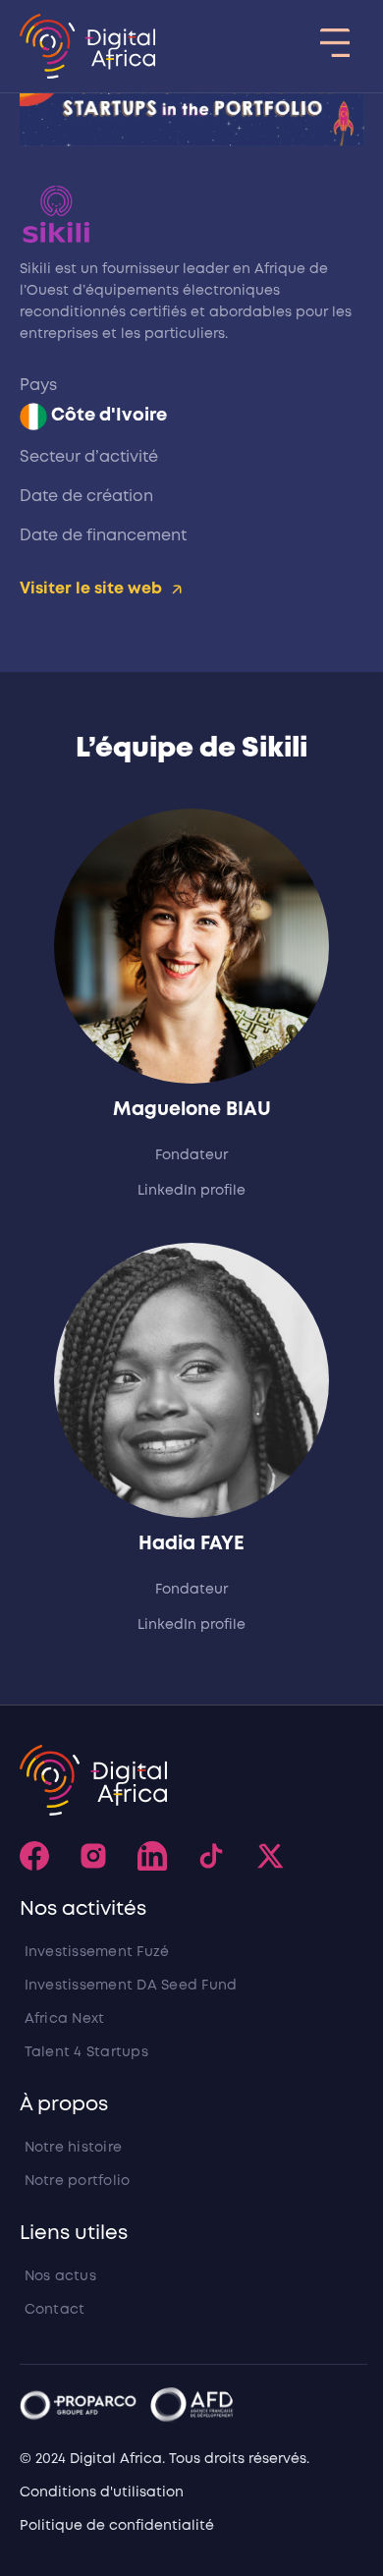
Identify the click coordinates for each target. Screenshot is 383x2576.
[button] (334, 46)
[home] (88, 46)
